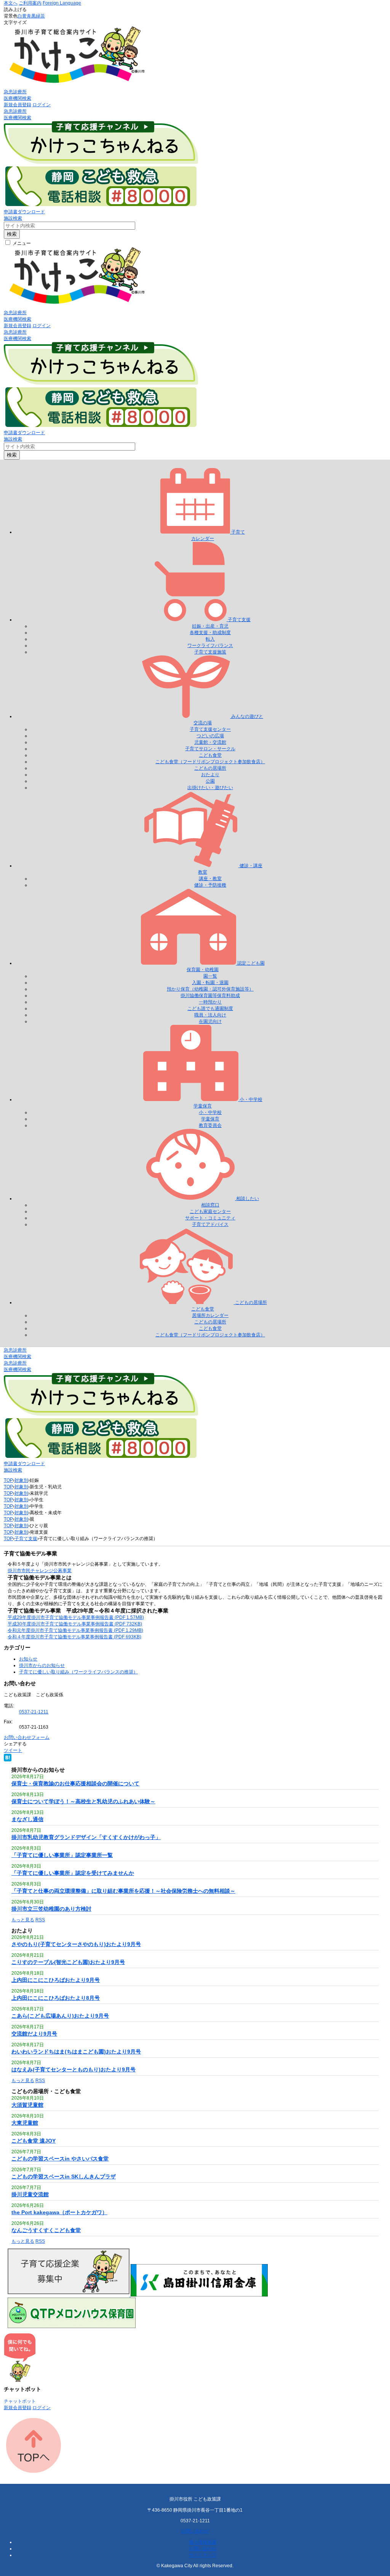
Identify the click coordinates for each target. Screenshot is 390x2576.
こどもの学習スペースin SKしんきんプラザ (64, 2176)
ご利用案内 (30, 3)
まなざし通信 (27, 1819)
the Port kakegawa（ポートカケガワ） (59, 2212)
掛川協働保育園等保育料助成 (210, 996)
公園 (210, 781)
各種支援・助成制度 (210, 633)
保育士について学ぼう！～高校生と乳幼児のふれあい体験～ (83, 1801)
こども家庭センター (210, 1211)
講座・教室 (210, 879)
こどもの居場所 (210, 768)
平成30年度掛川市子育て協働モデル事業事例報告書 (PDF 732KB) (75, 1624)
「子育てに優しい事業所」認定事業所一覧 (62, 1855)
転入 (210, 639)
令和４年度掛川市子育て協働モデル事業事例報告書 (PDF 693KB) (74, 1637)
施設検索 (13, 218)
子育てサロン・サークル (210, 749)
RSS (40, 1920)
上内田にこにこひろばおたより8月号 (56, 1998)
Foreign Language (62, 3)
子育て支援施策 (210, 652)
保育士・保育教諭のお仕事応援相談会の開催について (75, 1783)
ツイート (13, 1750)
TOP (8, 1480)
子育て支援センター (210, 729)
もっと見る (23, 1920)
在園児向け (210, 1021)
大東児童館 (25, 2123)
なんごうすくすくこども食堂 (46, 2230)
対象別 (21, 1480)
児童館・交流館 (210, 742)
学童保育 (210, 1119)
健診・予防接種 (210, 885)
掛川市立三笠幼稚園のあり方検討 (51, 1909)
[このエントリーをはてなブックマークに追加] (8, 1760)
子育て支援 (26, 1539)
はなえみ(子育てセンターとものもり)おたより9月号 (74, 2069)
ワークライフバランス (210, 646)
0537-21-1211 (34, 1712)
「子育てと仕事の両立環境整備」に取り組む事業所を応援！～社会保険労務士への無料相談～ (123, 1891)
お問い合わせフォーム (27, 1737)
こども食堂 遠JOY (34, 2141)
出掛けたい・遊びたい (210, 788)
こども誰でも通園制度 (210, 1008)
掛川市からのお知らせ (42, 1665)
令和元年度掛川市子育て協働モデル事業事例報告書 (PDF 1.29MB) (75, 1630)
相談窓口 (210, 1205)
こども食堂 (210, 755)
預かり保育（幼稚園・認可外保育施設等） (210, 989)
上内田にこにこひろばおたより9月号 (56, 1980)
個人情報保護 (203, 2542)
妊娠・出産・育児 (210, 626)
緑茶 (40, 16)
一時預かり (210, 1002)
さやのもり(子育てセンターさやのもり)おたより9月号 (76, 1944)
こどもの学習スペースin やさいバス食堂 (60, 2159)
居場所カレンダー (210, 1315)
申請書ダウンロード (24, 212)
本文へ (11, 3)
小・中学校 (210, 1112)
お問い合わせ (195, 2531)
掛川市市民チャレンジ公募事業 (40, 1571)
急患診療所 (15, 92)
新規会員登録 (18, 105)
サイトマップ (203, 2555)
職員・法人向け (210, 1015)
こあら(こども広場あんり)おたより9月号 (60, 2016)
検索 (12, 234)
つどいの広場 (210, 736)
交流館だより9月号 (34, 2034)
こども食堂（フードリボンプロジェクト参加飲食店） (210, 762)
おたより (210, 775)
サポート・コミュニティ (210, 1218)
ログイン (42, 105)
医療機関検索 (18, 98)
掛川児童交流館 (30, 2194)
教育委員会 (210, 1125)
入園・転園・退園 (210, 983)
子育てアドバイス (210, 1224)
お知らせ (28, 1659)
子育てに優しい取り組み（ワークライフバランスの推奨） (78, 1672)
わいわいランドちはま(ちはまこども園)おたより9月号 (76, 2052)
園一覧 (210, 976)
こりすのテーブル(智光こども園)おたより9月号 (68, 1962)
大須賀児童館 (27, 2105)
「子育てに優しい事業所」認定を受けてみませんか (73, 1873)
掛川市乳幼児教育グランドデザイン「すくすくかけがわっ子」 (86, 1837)
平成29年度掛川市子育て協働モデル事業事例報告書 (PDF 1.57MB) (76, 1617)
